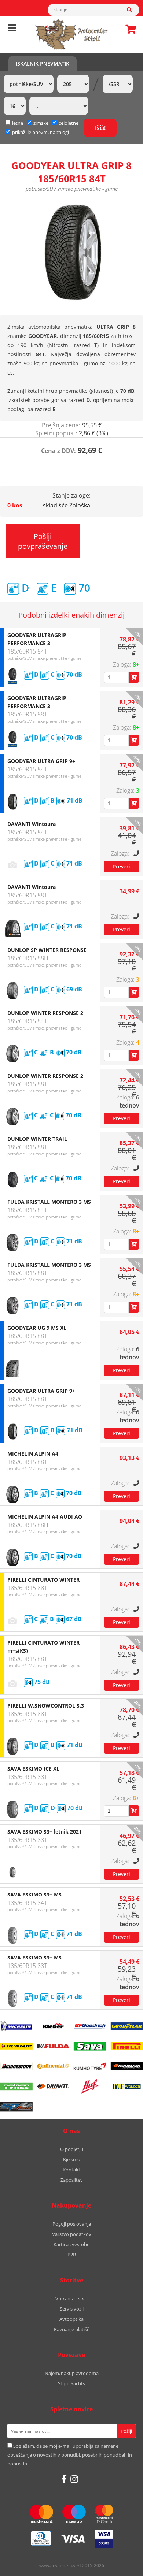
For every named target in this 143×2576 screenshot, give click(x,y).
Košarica (129, 29)
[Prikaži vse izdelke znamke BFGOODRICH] (90, 2026)
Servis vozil (72, 2309)
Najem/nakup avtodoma (72, 2373)
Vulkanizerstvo (71, 2298)
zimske (41, 123)
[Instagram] (74, 2479)
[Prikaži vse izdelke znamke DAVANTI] (53, 2087)
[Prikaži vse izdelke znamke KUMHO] (90, 2066)
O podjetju (72, 2149)
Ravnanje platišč (71, 2329)
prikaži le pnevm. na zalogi (41, 132)
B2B (72, 2255)
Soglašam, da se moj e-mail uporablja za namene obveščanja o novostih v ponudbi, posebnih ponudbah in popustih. (70, 2455)
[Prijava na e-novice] (126, 2431)
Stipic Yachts (71, 2383)
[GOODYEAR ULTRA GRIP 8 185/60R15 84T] (71, 253)
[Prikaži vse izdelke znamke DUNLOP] (16, 2046)
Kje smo (72, 2159)
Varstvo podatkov (72, 2234)
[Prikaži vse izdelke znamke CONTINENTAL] (53, 2066)
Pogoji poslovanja (72, 2224)
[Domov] (71, 34)
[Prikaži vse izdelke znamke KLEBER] (53, 2026)
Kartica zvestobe (71, 2244)
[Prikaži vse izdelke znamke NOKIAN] (16, 2087)
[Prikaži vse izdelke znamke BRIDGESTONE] (16, 2066)
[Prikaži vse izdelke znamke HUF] (90, 2087)
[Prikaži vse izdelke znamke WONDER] (127, 2087)
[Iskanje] (133, 10)
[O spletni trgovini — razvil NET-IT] (122, 2566)
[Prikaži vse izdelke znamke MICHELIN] (16, 2026)
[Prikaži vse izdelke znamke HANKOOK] (127, 2066)
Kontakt (71, 2170)
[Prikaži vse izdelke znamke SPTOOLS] (16, 2107)
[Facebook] (64, 2479)
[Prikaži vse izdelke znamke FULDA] (53, 2046)
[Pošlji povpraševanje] (122, 867)
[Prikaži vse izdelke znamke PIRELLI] (127, 2046)
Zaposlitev (72, 2180)
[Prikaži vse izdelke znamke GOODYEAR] (127, 2026)
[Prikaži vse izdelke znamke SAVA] (90, 2046)
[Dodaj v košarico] (134, 677)
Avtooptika (71, 2319)
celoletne (69, 123)
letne (18, 123)
